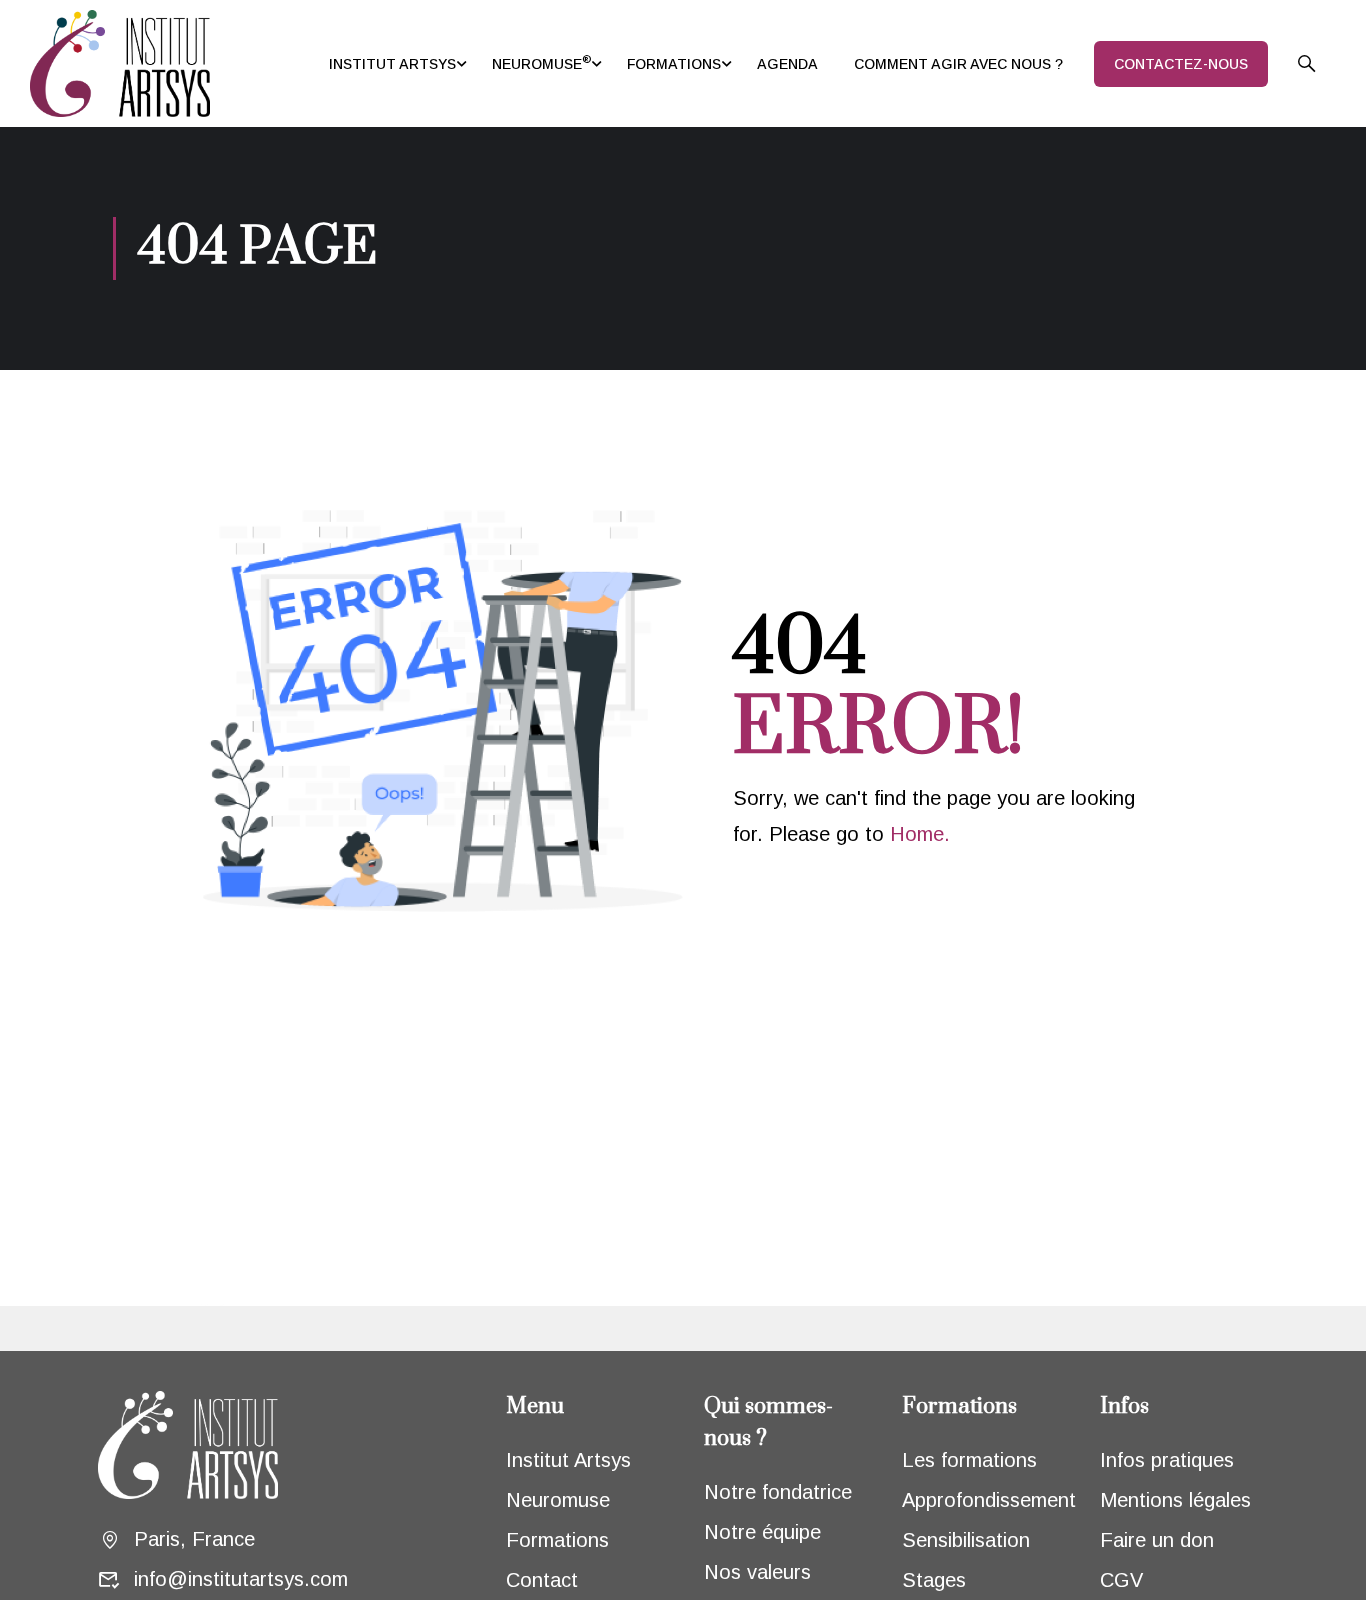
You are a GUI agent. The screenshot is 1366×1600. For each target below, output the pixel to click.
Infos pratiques (1167, 1460)
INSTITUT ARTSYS (392, 64)
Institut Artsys (568, 1460)
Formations (557, 1540)
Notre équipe (762, 1532)
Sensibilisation (966, 1540)
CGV (1121, 1580)
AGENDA (787, 64)
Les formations (969, 1460)
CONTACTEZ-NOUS (1181, 64)
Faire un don (1157, 1540)
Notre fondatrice (778, 1492)
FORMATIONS (674, 64)
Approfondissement (989, 1500)
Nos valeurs (757, 1572)
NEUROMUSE (541, 62)
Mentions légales (1175, 1500)
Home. (920, 834)
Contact (542, 1580)
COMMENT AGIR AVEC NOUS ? (958, 64)
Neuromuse (558, 1500)
